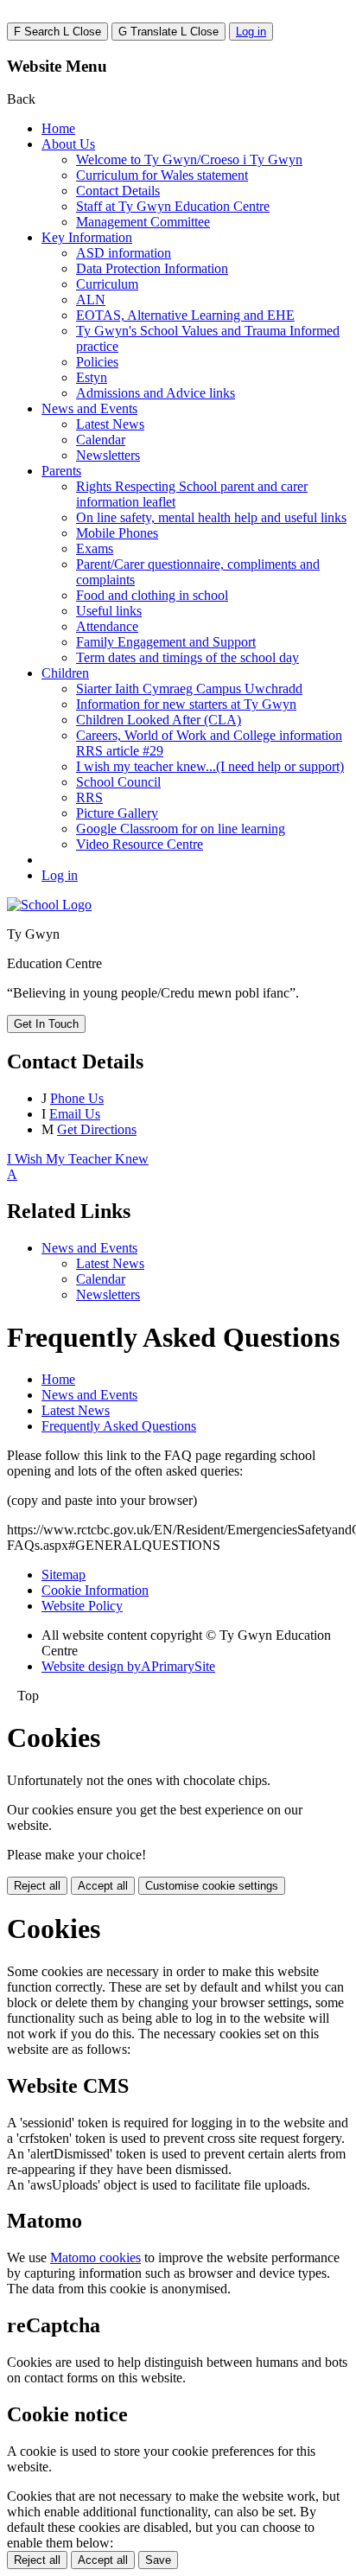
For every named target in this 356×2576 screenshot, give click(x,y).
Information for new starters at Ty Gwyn (186, 704)
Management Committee (143, 222)
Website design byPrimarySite (128, 1666)
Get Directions (97, 1129)
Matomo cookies (95, 2257)
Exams (95, 548)
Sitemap (64, 1575)
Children (65, 673)
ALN (91, 300)
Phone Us (77, 1098)
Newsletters (108, 455)
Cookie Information (95, 1590)
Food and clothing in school (152, 595)
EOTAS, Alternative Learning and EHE (185, 315)
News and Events (89, 408)
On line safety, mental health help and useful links (211, 517)
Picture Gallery (117, 813)
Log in (251, 32)
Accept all (103, 1886)
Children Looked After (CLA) (159, 720)
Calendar (101, 440)
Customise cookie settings (212, 1886)
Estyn (92, 377)
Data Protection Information (152, 268)
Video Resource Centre (140, 844)
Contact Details (118, 191)
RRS (89, 797)
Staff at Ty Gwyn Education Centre (173, 206)
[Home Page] (49, 905)
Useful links (109, 611)
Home (58, 128)
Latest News (110, 424)
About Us (68, 144)
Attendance (107, 626)
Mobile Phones (117, 533)
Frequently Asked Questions (119, 1426)
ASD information (124, 253)
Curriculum (107, 284)
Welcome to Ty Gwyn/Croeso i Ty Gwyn (189, 159)
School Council (118, 782)
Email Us (75, 1114)
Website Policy (82, 1606)
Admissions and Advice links (156, 393)
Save (158, 2560)
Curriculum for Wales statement (162, 175)
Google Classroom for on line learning (181, 829)
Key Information (87, 237)
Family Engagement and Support (166, 642)
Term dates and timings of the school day (188, 657)
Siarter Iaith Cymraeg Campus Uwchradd (189, 689)
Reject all (37, 1886)
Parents (61, 471)
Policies (97, 362)
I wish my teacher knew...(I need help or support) (210, 766)
